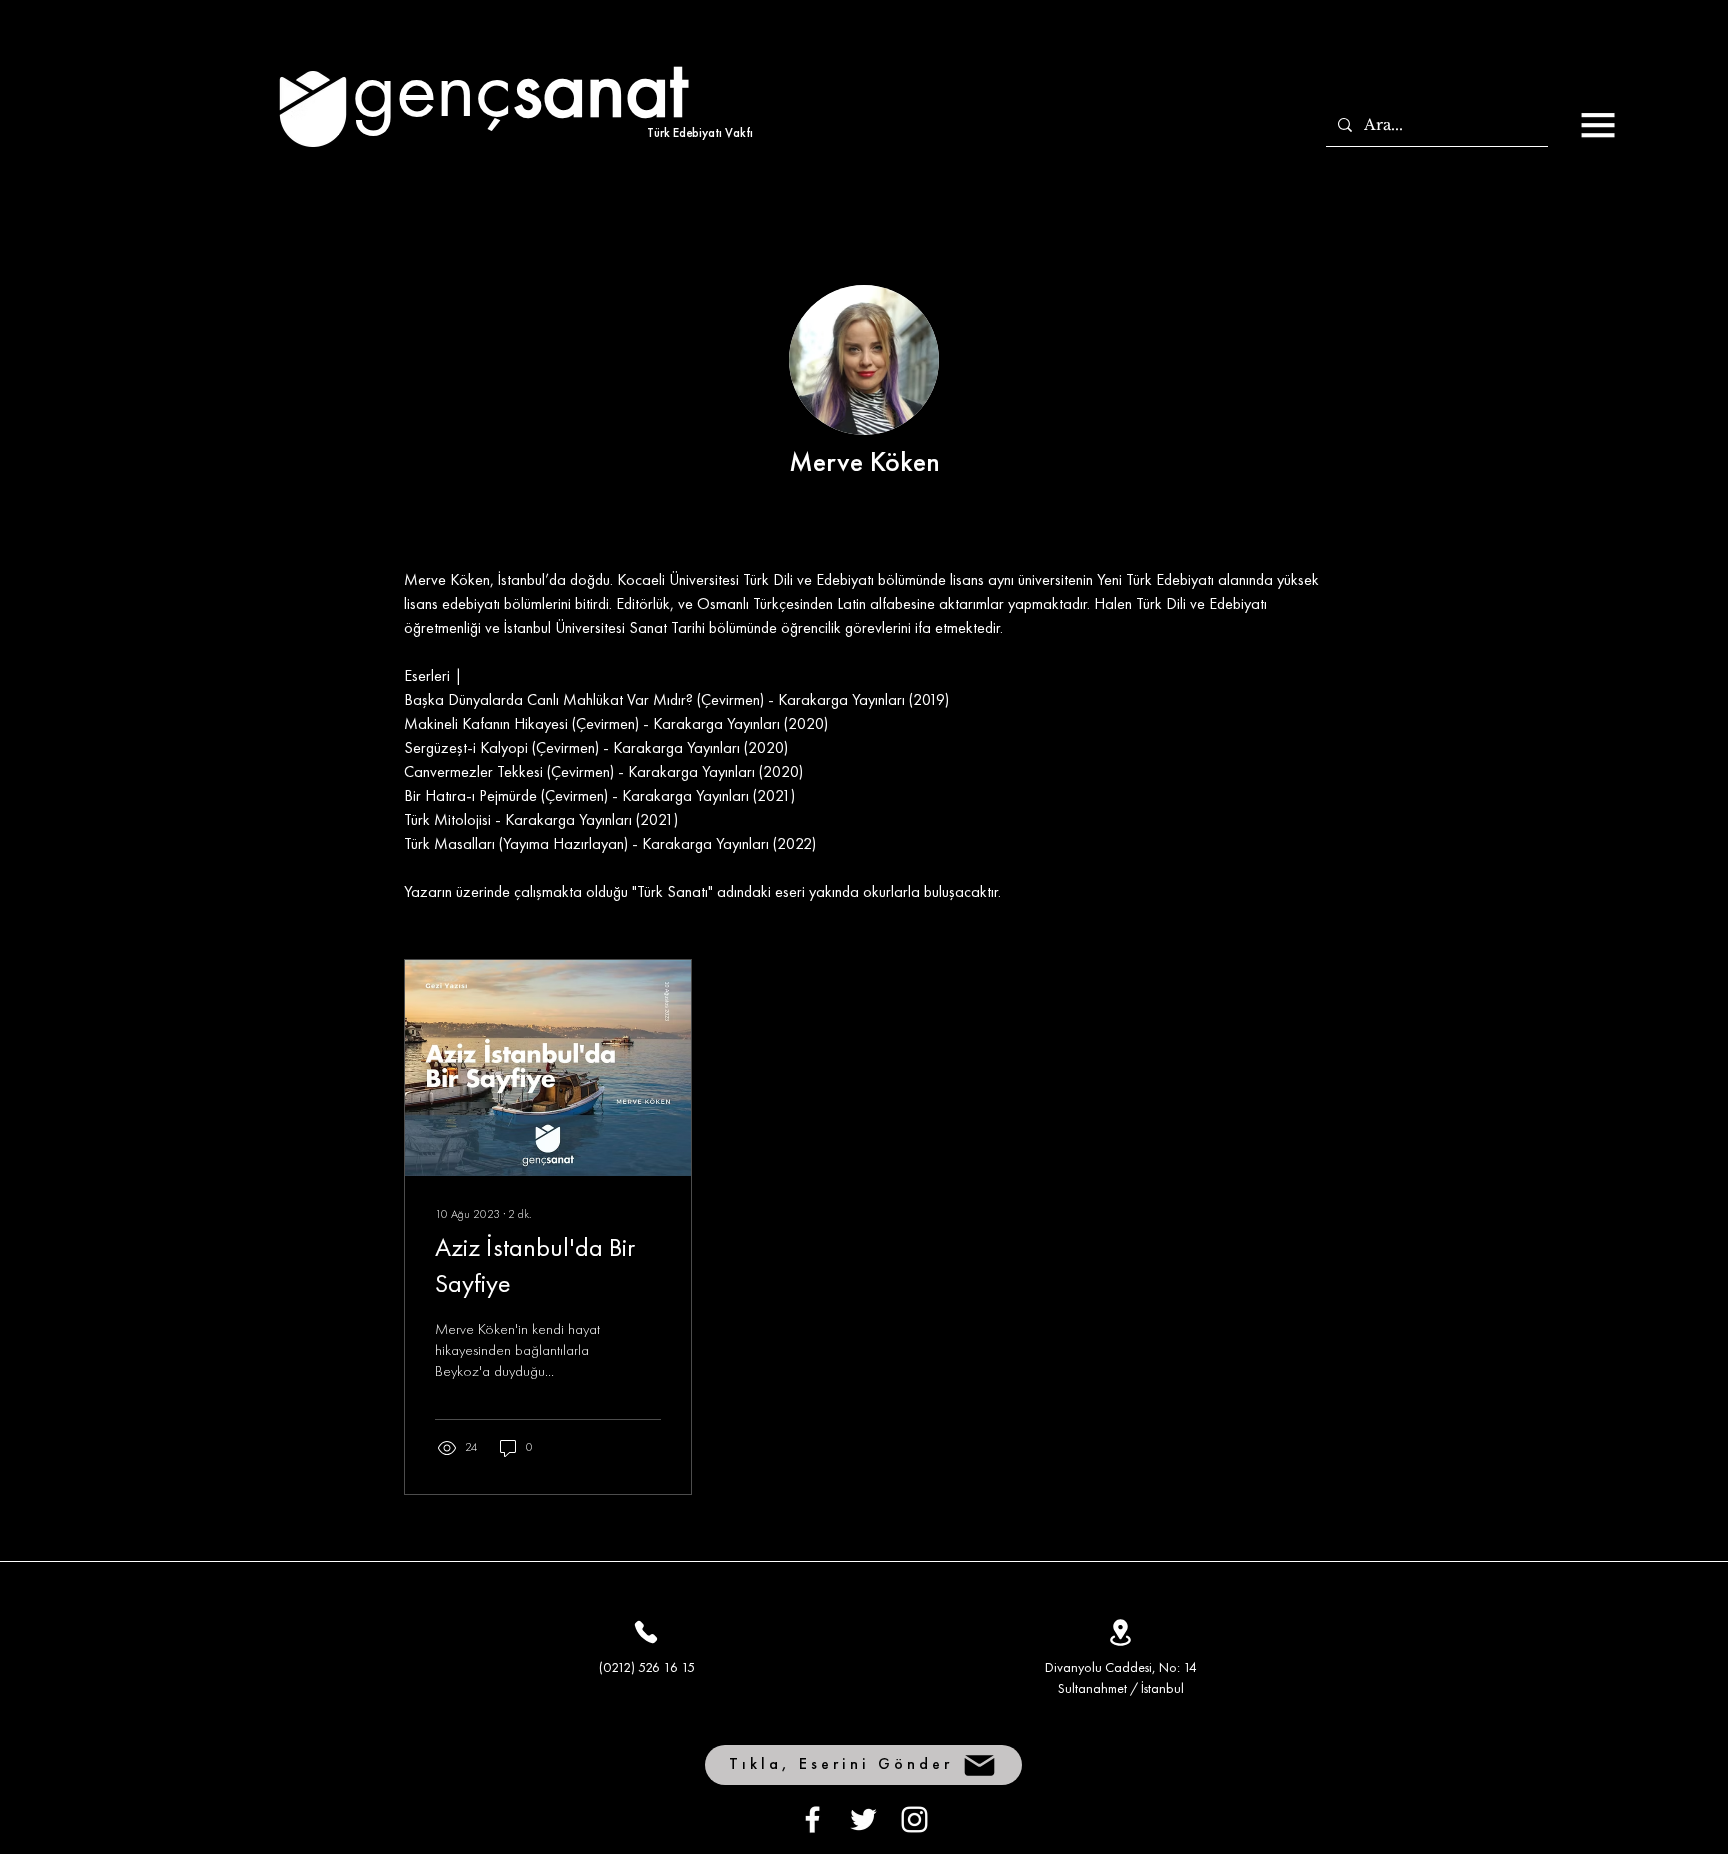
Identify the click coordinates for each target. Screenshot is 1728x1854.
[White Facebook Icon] (812, 1819)
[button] (1598, 125)
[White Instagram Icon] (914, 1819)
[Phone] (646, 1632)
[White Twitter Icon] (863, 1819)
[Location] (1120, 1632)
